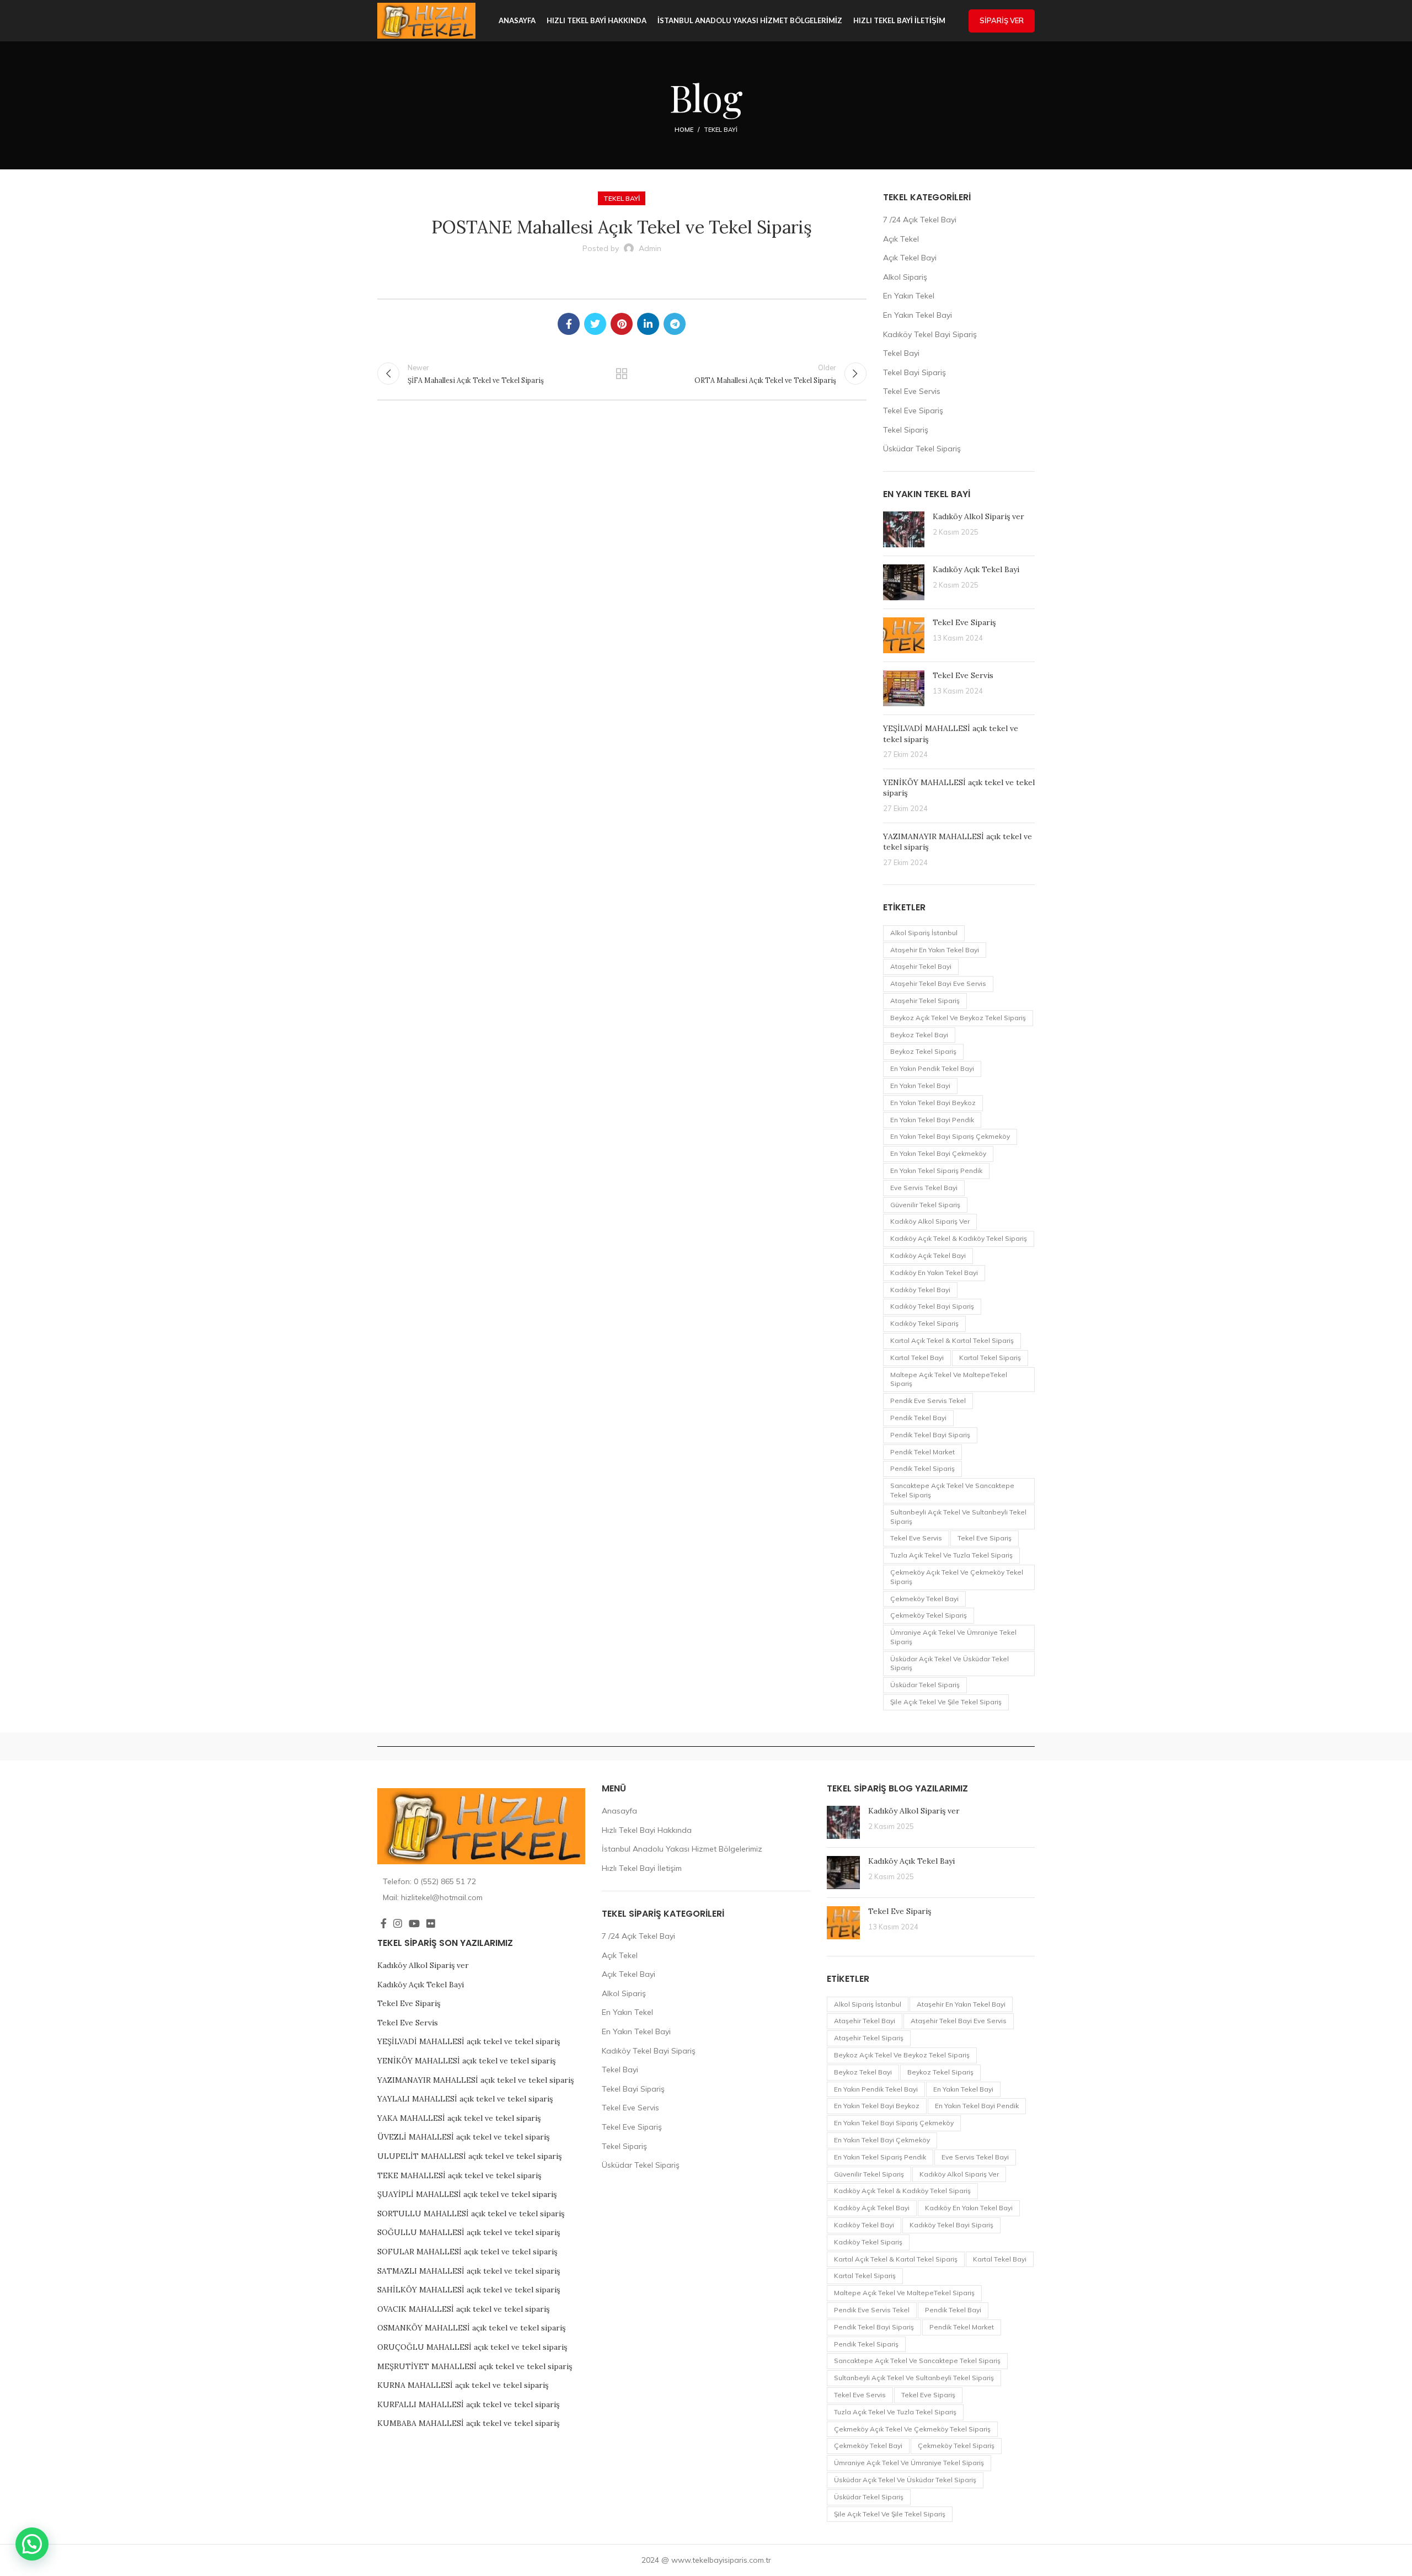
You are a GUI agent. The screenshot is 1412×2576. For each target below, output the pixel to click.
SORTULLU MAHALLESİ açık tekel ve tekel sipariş (471, 2214)
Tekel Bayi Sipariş (914, 372)
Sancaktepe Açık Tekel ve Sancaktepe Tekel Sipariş (952, 1490)
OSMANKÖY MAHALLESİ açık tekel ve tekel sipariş (471, 2328)
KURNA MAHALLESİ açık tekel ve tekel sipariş (463, 2385)
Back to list (622, 374)
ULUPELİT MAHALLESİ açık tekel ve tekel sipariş (469, 2156)
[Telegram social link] (675, 324)
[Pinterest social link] (622, 324)
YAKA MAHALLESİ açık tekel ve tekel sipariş (459, 2118)
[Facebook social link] (569, 324)
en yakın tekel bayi (920, 1086)
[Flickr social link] (431, 1923)
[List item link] (481, 1881)
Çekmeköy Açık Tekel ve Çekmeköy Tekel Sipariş (957, 1577)
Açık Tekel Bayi (910, 258)
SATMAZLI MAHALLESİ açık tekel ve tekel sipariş (469, 2271)
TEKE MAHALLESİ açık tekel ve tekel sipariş (459, 2175)
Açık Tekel (901, 239)
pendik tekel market (922, 1452)
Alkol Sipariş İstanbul (924, 933)
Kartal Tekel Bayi (917, 1358)
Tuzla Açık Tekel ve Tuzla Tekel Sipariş (951, 1555)
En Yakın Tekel (909, 296)
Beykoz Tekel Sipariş (923, 1051)
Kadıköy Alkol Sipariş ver (978, 516)
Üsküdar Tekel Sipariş (922, 449)
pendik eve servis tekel (928, 1401)
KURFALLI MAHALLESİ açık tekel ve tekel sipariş (468, 2404)
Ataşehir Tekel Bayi (921, 966)
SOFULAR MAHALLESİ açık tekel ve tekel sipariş (467, 2252)
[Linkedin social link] (648, 324)
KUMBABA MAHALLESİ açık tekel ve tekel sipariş (468, 2423)
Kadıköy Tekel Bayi (920, 1290)
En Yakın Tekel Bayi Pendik (932, 1120)
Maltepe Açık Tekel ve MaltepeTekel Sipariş (949, 1379)
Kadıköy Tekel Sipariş (924, 1323)
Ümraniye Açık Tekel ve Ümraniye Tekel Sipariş (953, 1637)
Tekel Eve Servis (912, 391)
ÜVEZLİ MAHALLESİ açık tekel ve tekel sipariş (463, 2137)
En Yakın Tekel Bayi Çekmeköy (938, 1153)
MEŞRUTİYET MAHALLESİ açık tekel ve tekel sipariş (475, 2366)
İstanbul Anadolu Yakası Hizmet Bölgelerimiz (682, 1849)
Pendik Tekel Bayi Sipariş (930, 1435)
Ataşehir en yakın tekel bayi (935, 950)
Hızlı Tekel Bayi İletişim (642, 1868)
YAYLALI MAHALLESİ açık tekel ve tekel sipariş (465, 2099)
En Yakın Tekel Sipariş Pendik (936, 1170)
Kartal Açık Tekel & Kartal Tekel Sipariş (952, 1340)
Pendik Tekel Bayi (918, 1418)
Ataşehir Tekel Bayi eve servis (938, 983)
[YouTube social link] (414, 1923)
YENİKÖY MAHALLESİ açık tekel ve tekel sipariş (466, 2061)
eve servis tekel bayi (924, 1188)
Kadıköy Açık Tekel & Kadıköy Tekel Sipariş (959, 1238)
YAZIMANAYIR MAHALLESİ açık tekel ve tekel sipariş (475, 2080)
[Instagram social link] (398, 1923)
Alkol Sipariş (905, 277)
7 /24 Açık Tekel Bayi (920, 220)
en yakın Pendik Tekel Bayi (932, 1068)
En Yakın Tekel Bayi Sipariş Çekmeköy (950, 1136)
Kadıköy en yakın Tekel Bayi (934, 1273)
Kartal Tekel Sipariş (990, 1358)
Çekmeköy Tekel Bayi (924, 1599)
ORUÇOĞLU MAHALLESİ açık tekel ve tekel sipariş (472, 2347)
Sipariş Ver (1002, 20)
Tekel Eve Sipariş (913, 410)
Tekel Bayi (721, 130)
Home (684, 130)
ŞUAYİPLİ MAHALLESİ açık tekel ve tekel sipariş (467, 2194)
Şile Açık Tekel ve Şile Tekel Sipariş (946, 1702)
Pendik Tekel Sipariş (922, 1468)
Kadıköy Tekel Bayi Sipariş (930, 334)
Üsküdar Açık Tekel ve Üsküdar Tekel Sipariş (950, 1663)
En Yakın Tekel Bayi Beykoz (933, 1103)
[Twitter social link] (595, 324)
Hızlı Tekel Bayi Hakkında (647, 1830)
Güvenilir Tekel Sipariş (925, 1205)
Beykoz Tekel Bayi (919, 1035)
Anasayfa (619, 1811)
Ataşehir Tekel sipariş (925, 1001)
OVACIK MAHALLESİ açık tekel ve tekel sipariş (463, 2309)
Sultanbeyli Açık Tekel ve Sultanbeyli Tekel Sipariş (958, 1517)
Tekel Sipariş (906, 430)
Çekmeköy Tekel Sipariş (929, 1615)
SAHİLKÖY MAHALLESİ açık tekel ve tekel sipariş (469, 2290)
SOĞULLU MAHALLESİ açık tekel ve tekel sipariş (469, 2232)
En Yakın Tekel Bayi (918, 315)
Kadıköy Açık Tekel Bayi (976, 569)
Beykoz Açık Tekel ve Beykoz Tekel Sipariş (958, 1018)
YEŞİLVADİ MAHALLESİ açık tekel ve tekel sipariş (469, 2041)
